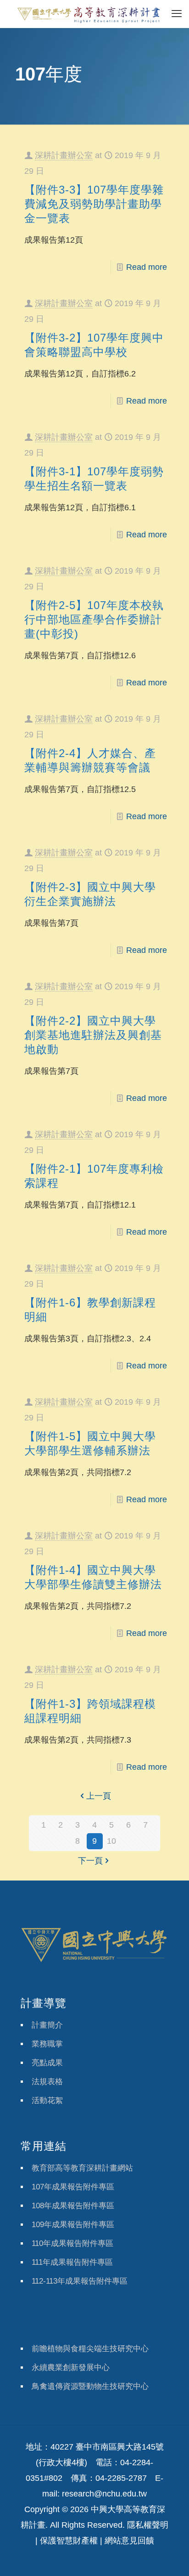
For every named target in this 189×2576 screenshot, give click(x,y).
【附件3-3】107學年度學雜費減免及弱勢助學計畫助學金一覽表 (94, 204)
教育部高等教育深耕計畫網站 (82, 2168)
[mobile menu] (177, 14)
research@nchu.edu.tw (104, 2494)
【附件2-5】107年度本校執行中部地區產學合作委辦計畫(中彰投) (94, 619)
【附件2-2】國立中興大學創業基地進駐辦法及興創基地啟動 (93, 1035)
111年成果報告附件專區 (72, 2262)
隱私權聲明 (148, 2525)
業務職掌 (47, 2044)
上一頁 (99, 1796)
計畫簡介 (47, 2025)
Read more (147, 267)
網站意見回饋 (129, 2541)
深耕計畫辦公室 (64, 155)
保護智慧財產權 (69, 2541)
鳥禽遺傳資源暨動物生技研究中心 (90, 2386)
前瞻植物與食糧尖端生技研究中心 (90, 2349)
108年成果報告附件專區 (73, 2206)
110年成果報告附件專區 (72, 2243)
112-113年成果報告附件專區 (80, 2281)
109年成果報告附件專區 (73, 2225)
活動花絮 (47, 2100)
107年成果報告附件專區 (73, 2187)
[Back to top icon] (170, 2557)
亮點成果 (47, 2063)
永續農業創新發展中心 (71, 2368)
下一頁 (90, 1861)
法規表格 (47, 2082)
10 (111, 1841)
